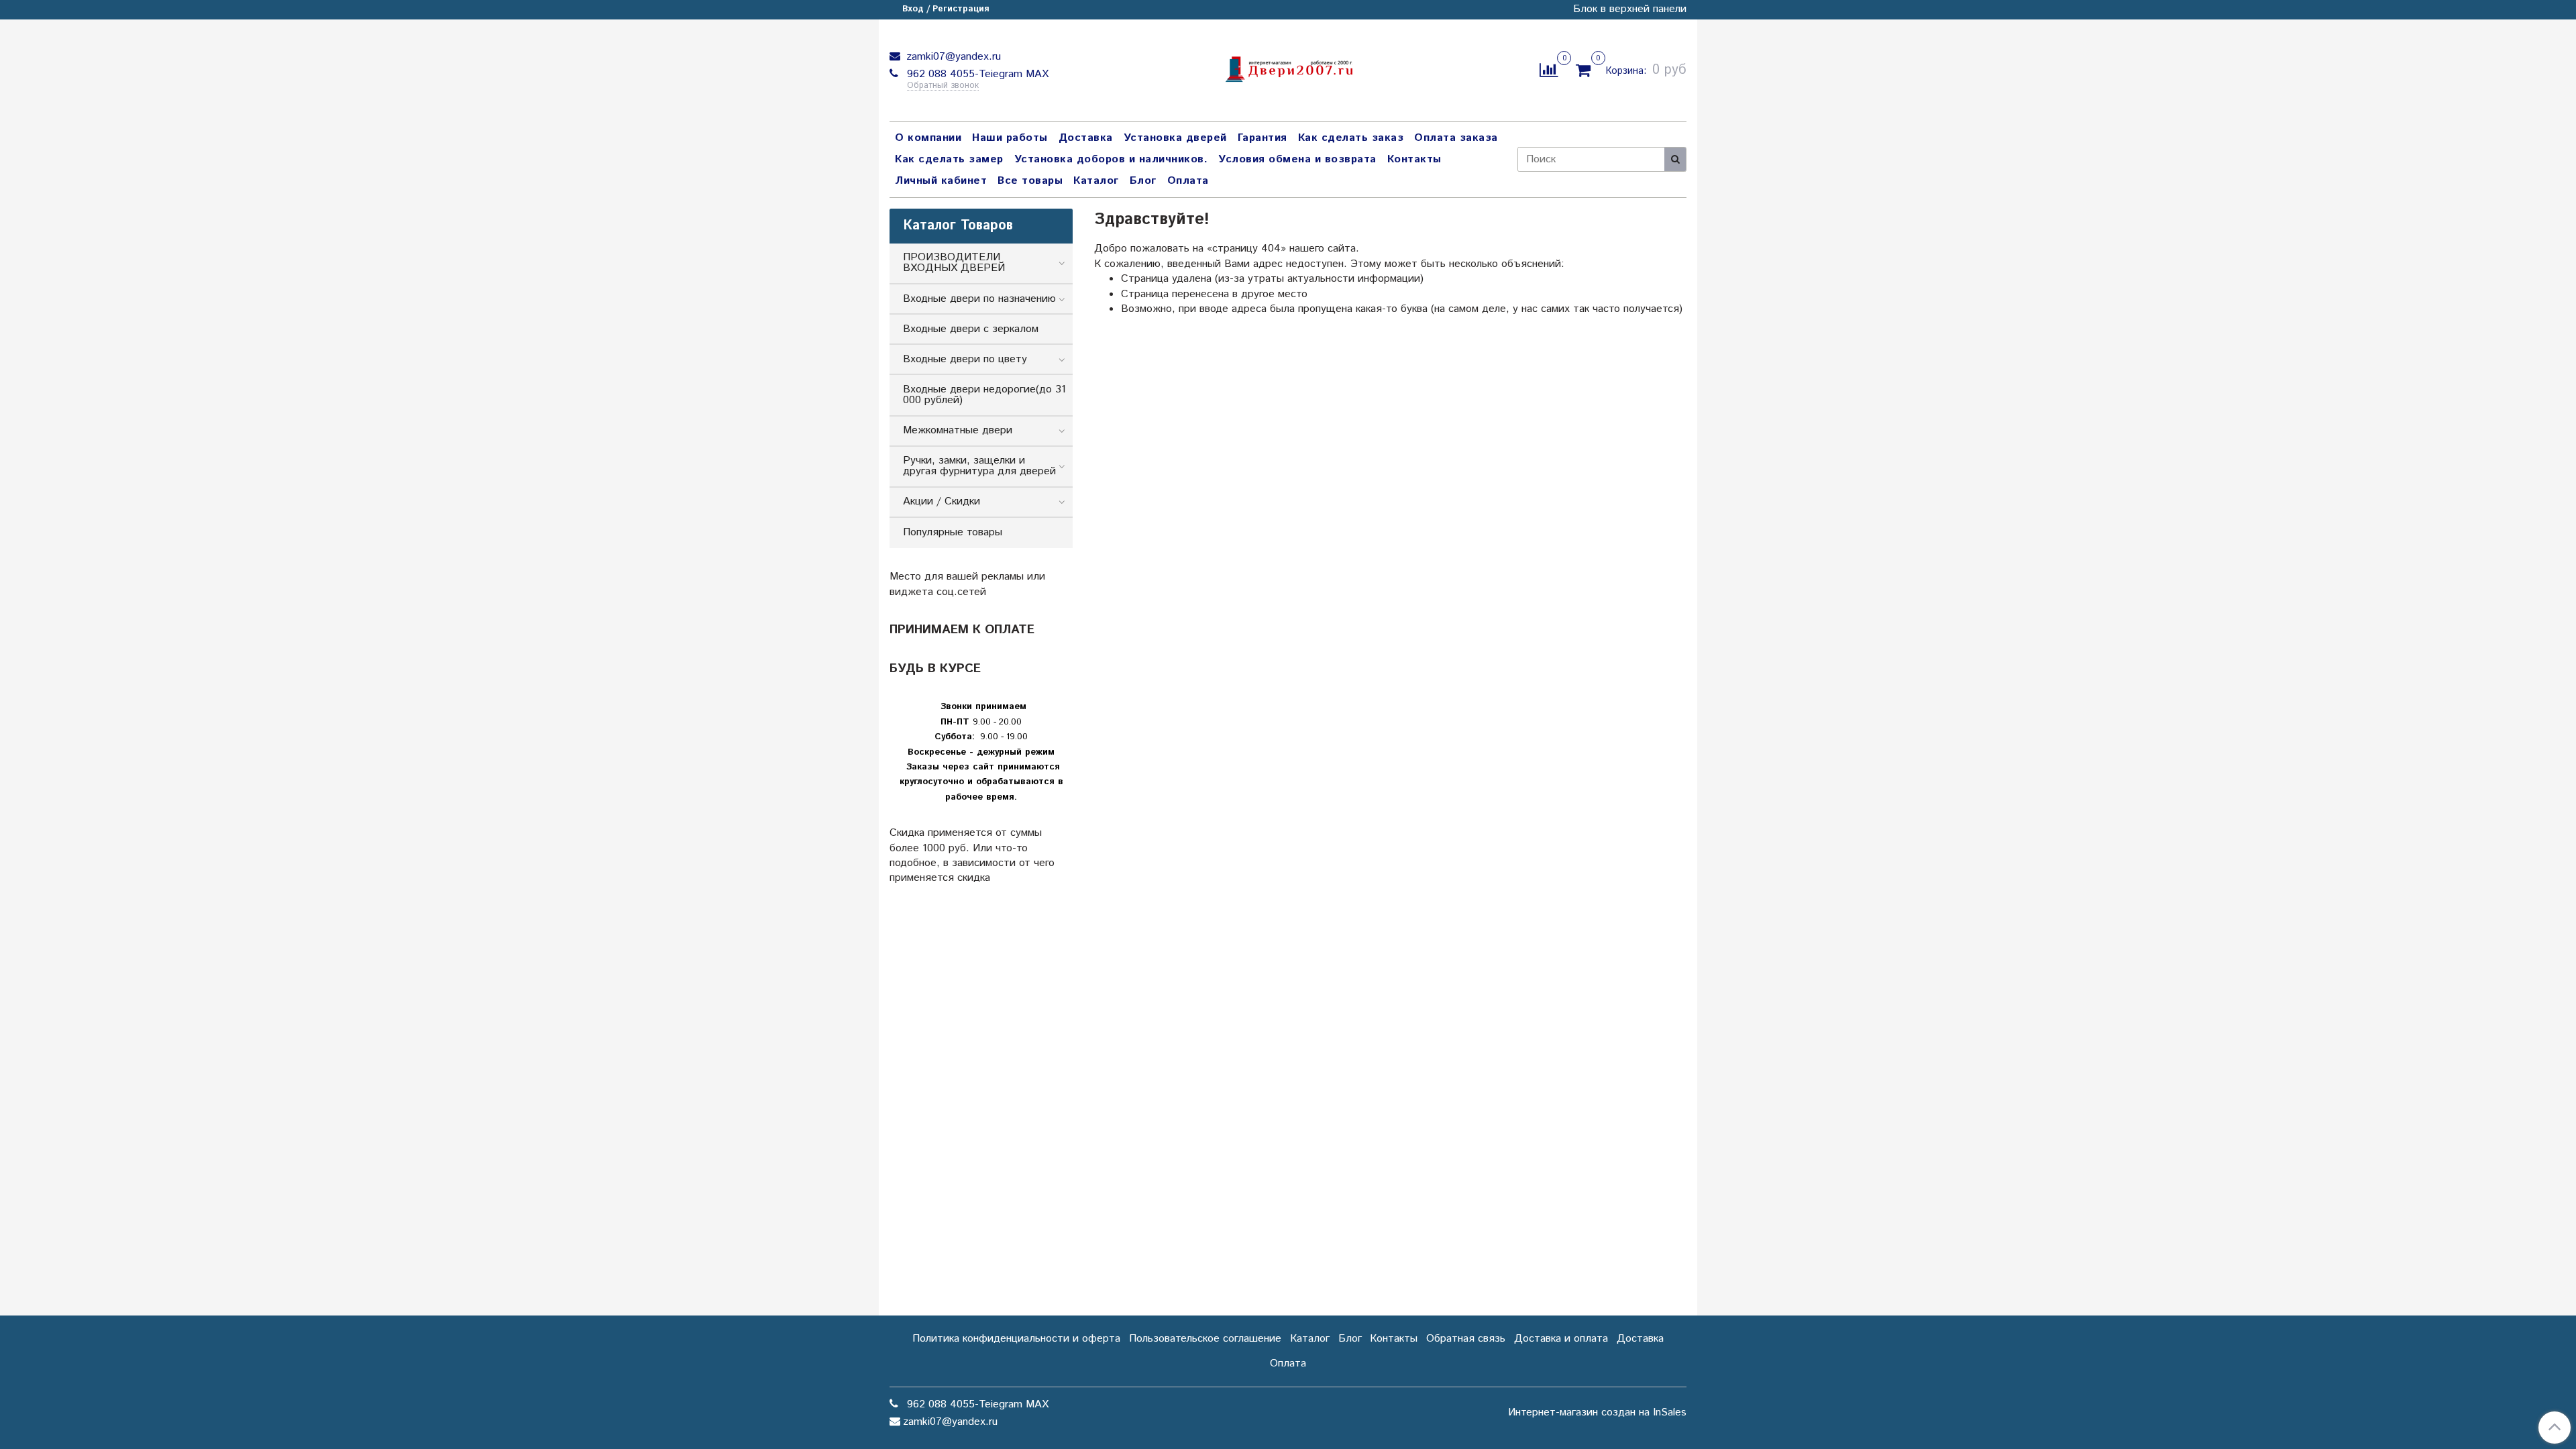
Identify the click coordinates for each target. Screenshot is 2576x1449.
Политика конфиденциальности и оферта (1016, 1339)
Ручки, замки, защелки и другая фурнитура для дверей (979, 466)
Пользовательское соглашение (1205, 1339)
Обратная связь (1466, 1339)
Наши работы (1010, 138)
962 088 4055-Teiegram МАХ (976, 74)
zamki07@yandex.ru (952, 57)
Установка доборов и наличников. (1111, 159)
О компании (928, 138)
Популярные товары (953, 532)
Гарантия (1263, 138)
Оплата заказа (1456, 138)
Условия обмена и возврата (1297, 159)
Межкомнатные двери (958, 430)
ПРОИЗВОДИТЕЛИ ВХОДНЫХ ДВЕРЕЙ (954, 263)
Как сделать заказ (1351, 138)
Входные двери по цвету (965, 359)
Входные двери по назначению (979, 299)
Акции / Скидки (942, 501)
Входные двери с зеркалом (971, 329)
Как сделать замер (949, 159)
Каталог (1096, 181)
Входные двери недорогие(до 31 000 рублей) (984, 395)
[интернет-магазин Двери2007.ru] (1288, 67)
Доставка (1086, 138)
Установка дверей (1175, 138)
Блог (1143, 181)
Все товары (1030, 181)
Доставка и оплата (1561, 1339)
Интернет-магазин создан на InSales (1597, 1413)
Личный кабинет (941, 181)
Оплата (1188, 181)
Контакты (1414, 159)
